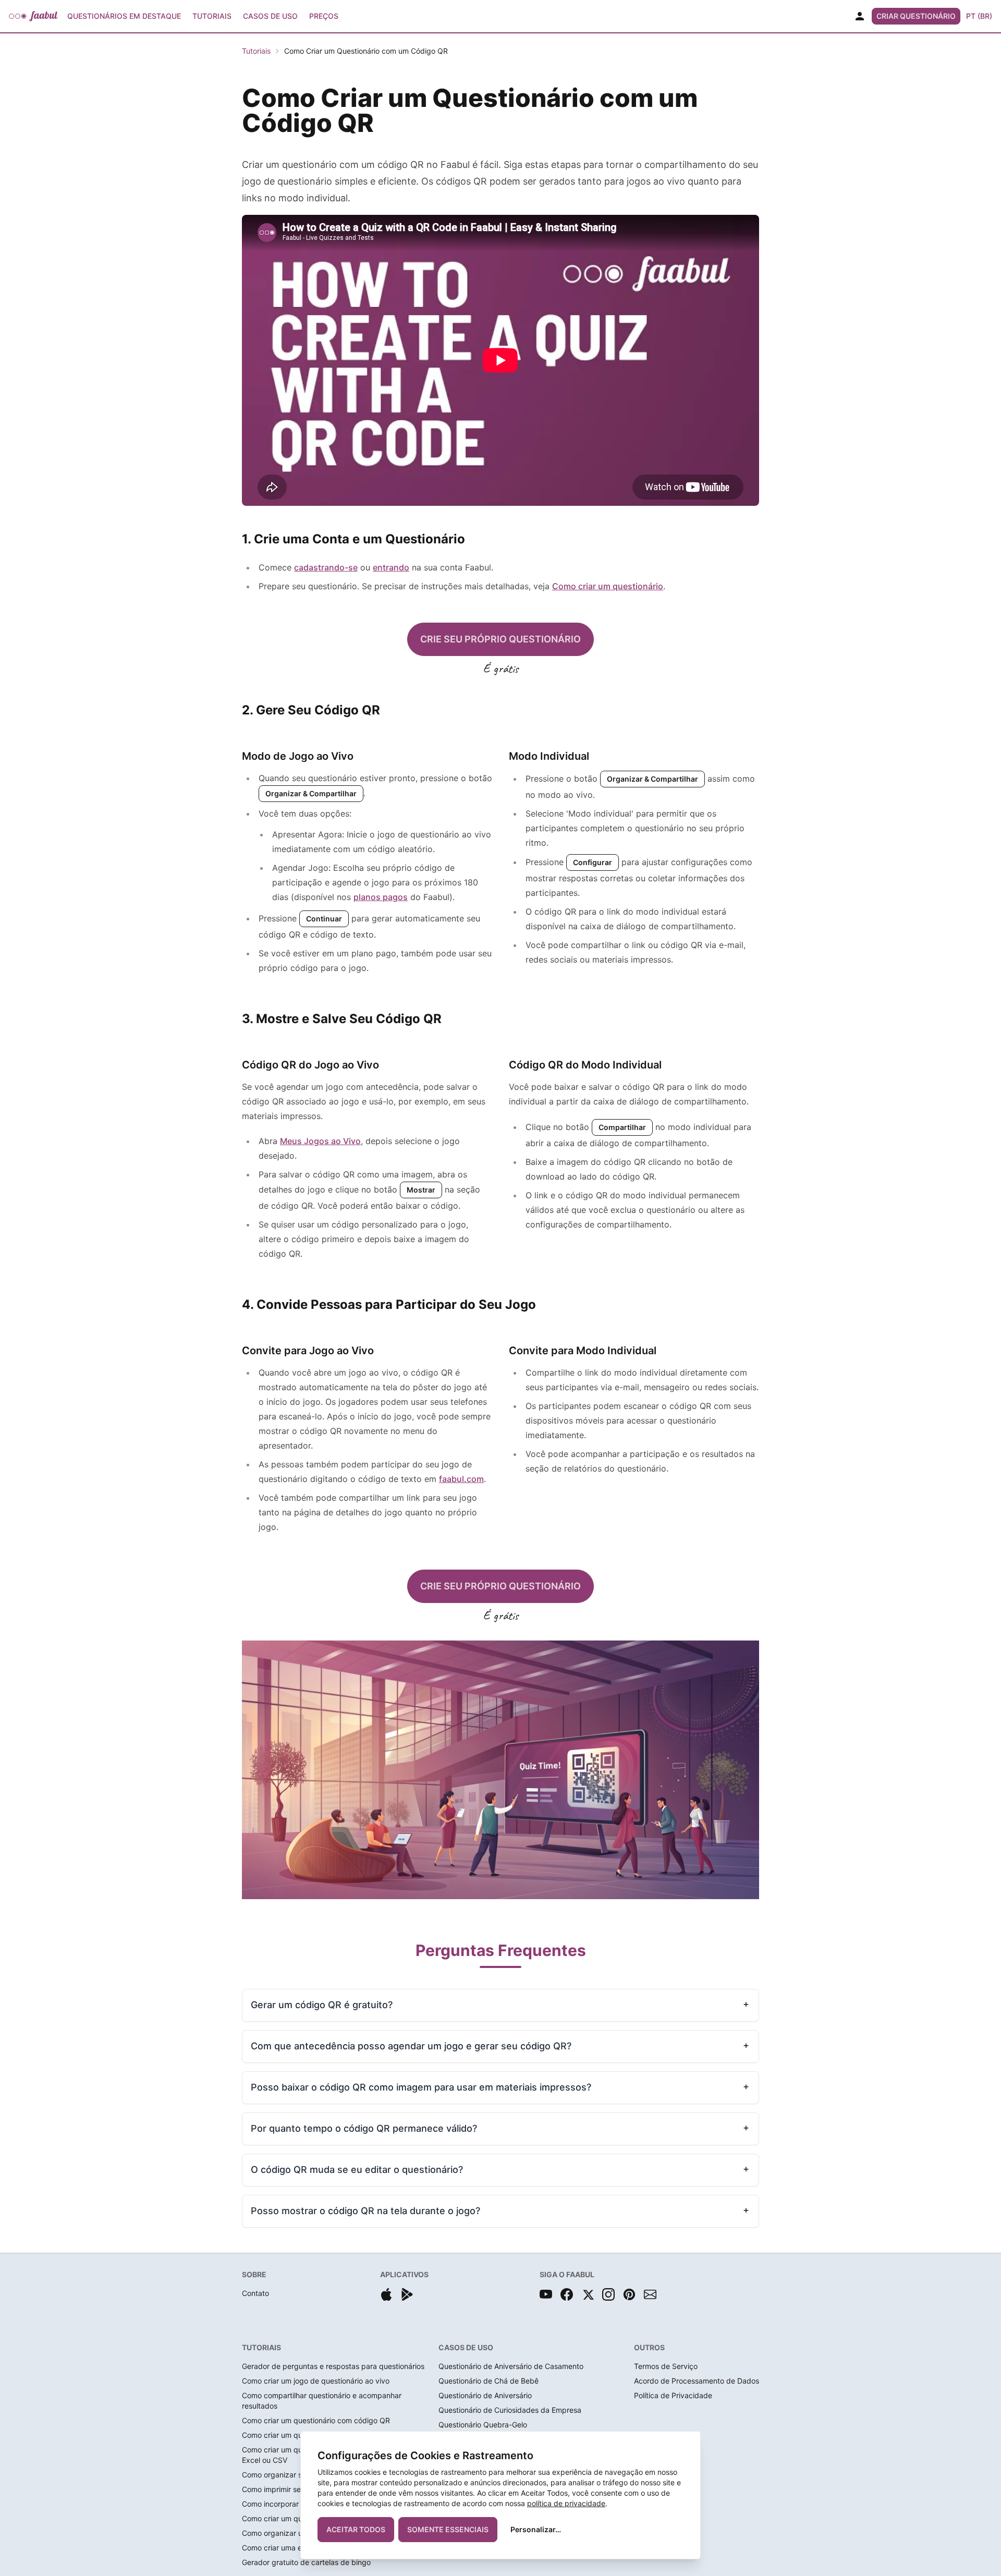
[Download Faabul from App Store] (386, 2294)
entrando (391, 567)
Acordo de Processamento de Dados (697, 2381)
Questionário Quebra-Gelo (483, 2425)
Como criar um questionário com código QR (316, 2420)
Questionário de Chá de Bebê (489, 2381)
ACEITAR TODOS (356, 2529)
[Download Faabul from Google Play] (407, 2294)
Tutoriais (212, 16)
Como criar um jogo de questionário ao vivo (316, 2381)
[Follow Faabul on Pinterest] (629, 2294)
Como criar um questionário (608, 586)
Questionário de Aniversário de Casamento (511, 2366)
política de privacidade (566, 2503)
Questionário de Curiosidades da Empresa (510, 2410)
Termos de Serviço (666, 2366)
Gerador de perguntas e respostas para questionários (333, 2366)
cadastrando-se (326, 567)
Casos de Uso (270, 16)
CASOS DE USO (466, 2347)
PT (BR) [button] (979, 16)
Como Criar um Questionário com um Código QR (366, 51)
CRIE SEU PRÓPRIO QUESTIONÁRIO (500, 639)
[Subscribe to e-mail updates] (650, 2294)
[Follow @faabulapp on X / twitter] (588, 2294)
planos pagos (381, 897)
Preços (324, 16)
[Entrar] (860, 16)
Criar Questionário (916, 16)
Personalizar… (536, 2529)
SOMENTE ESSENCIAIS (448, 2529)
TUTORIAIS (261, 2347)
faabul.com (461, 1479)
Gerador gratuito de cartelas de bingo (306, 2562)
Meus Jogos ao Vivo (320, 1141)
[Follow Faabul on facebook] (567, 2294)
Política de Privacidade (673, 2395)
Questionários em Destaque (124, 16)
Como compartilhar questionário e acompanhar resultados (322, 2401)
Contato (255, 2293)
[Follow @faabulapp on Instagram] (608, 2294)
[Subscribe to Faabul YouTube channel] (546, 2294)
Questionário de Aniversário (485, 2395)
